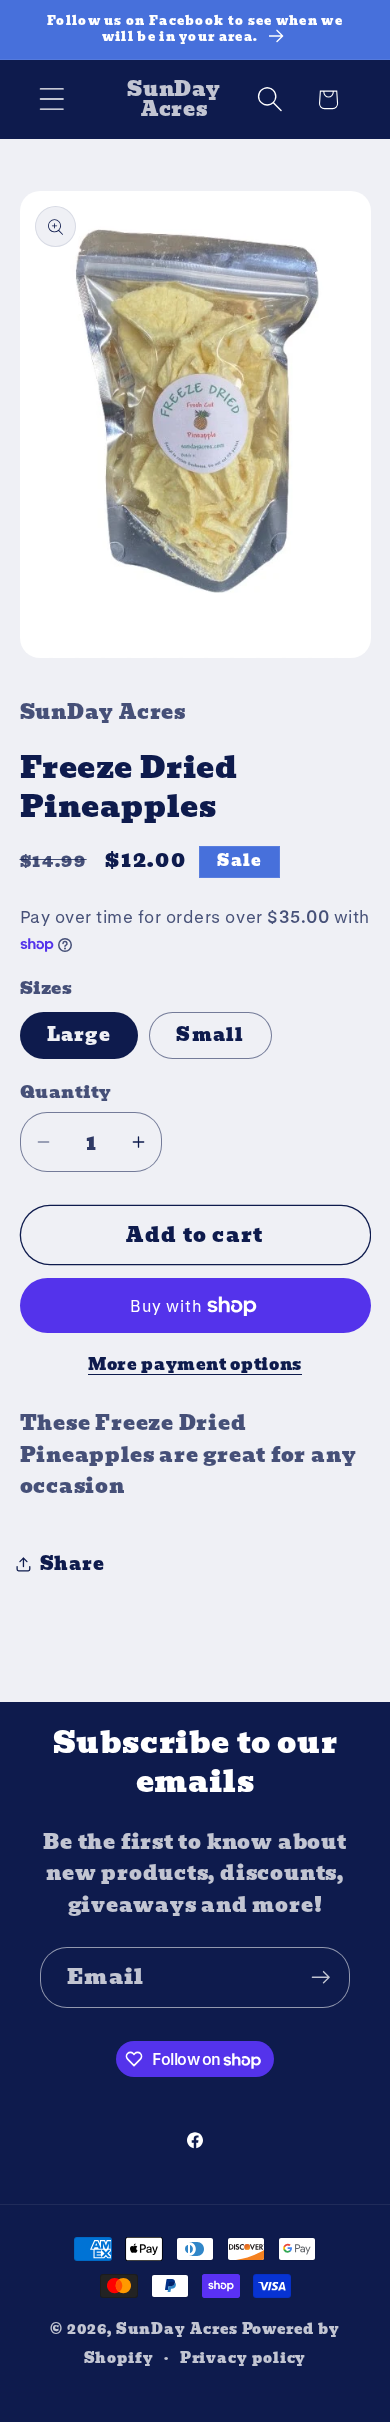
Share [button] (72, 1563)
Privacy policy (243, 2357)
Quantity (66, 1092)
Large (79, 1034)
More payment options (195, 1365)
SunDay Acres (177, 2328)
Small (210, 1034)
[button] (51, 99)
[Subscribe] (320, 1977)
